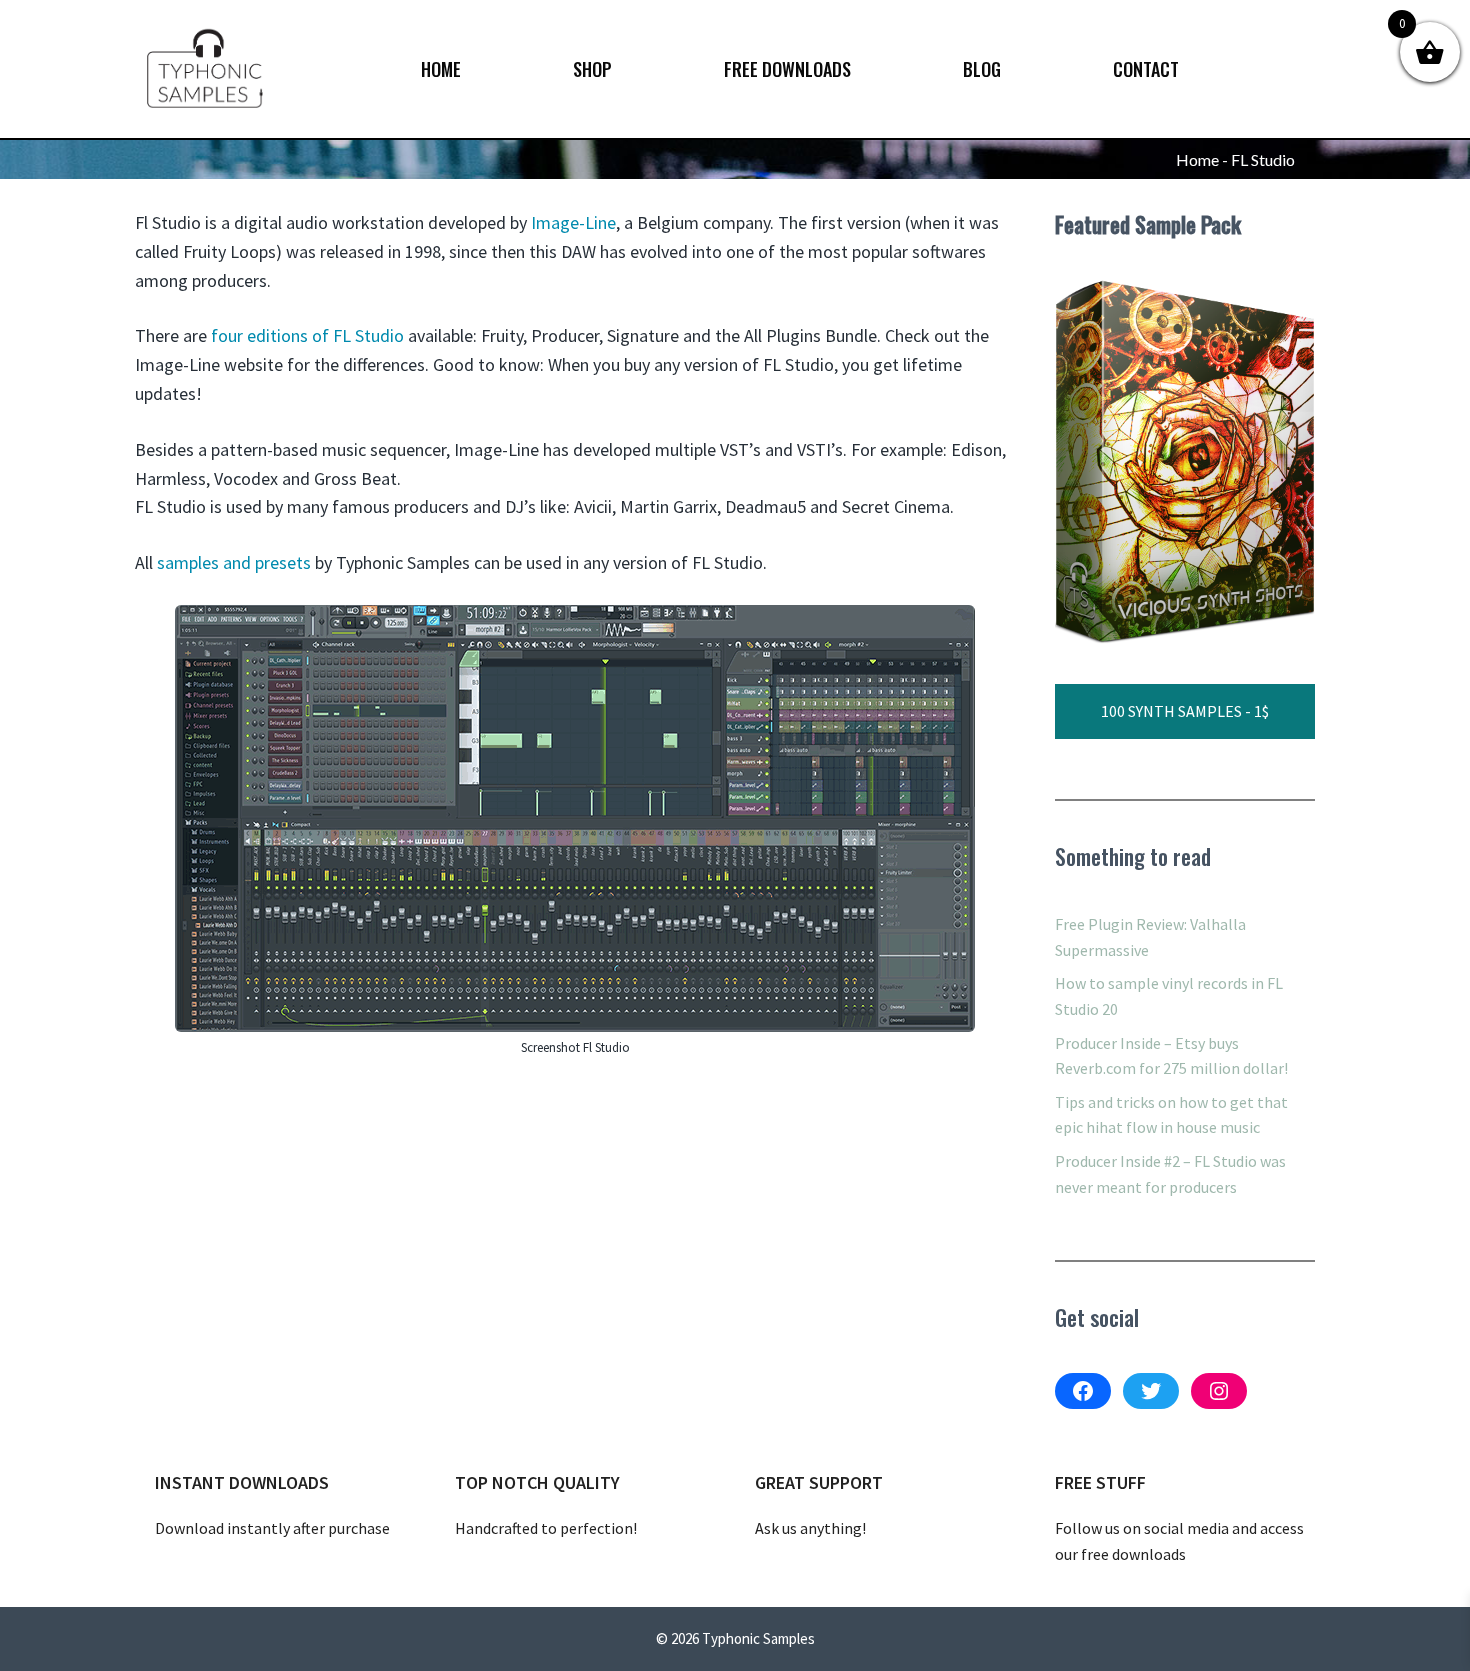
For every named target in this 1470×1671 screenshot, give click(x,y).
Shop (592, 69)
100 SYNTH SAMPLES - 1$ (1185, 711)
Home (441, 69)
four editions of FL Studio (307, 335)
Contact (1146, 69)
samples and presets (234, 562)
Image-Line (573, 222)
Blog (982, 69)
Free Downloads (787, 69)
